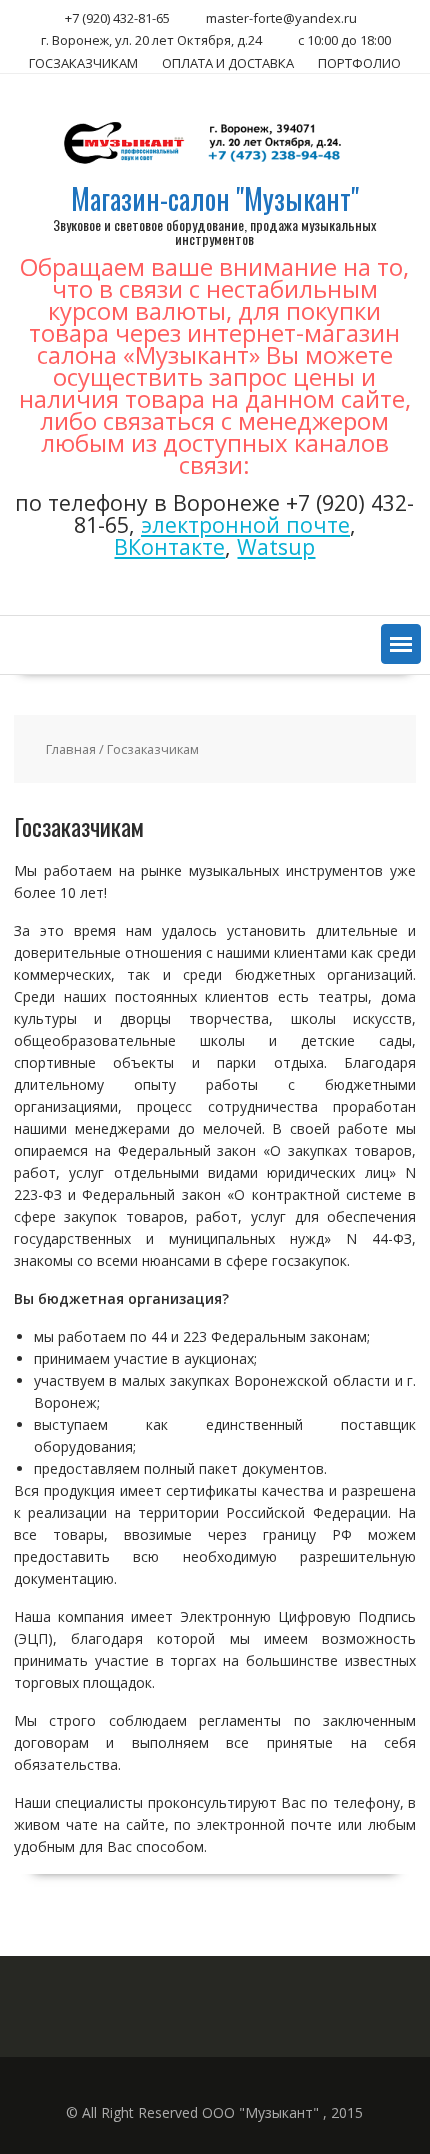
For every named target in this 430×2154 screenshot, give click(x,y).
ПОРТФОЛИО (359, 63)
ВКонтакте (169, 546)
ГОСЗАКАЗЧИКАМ (83, 63)
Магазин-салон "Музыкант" (215, 198)
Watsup (276, 546)
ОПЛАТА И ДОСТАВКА (228, 63)
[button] (401, 644)
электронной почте (245, 524)
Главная (71, 749)
